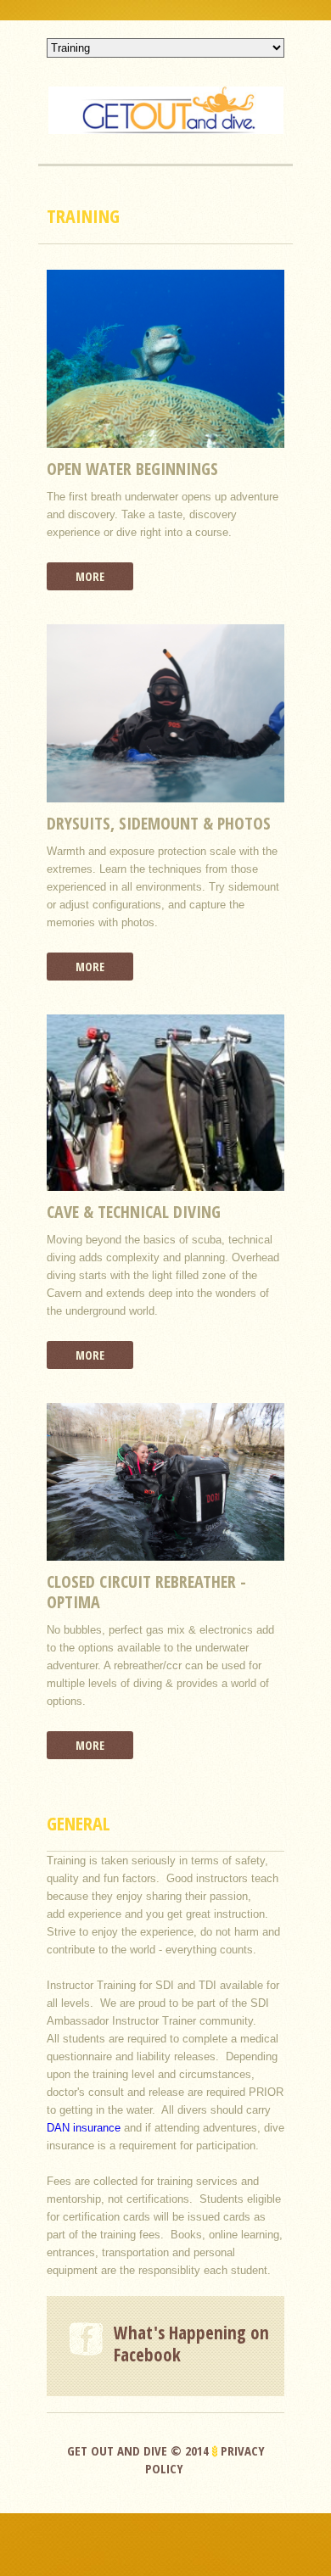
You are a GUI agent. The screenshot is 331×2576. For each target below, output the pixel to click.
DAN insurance (84, 2128)
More (90, 576)
